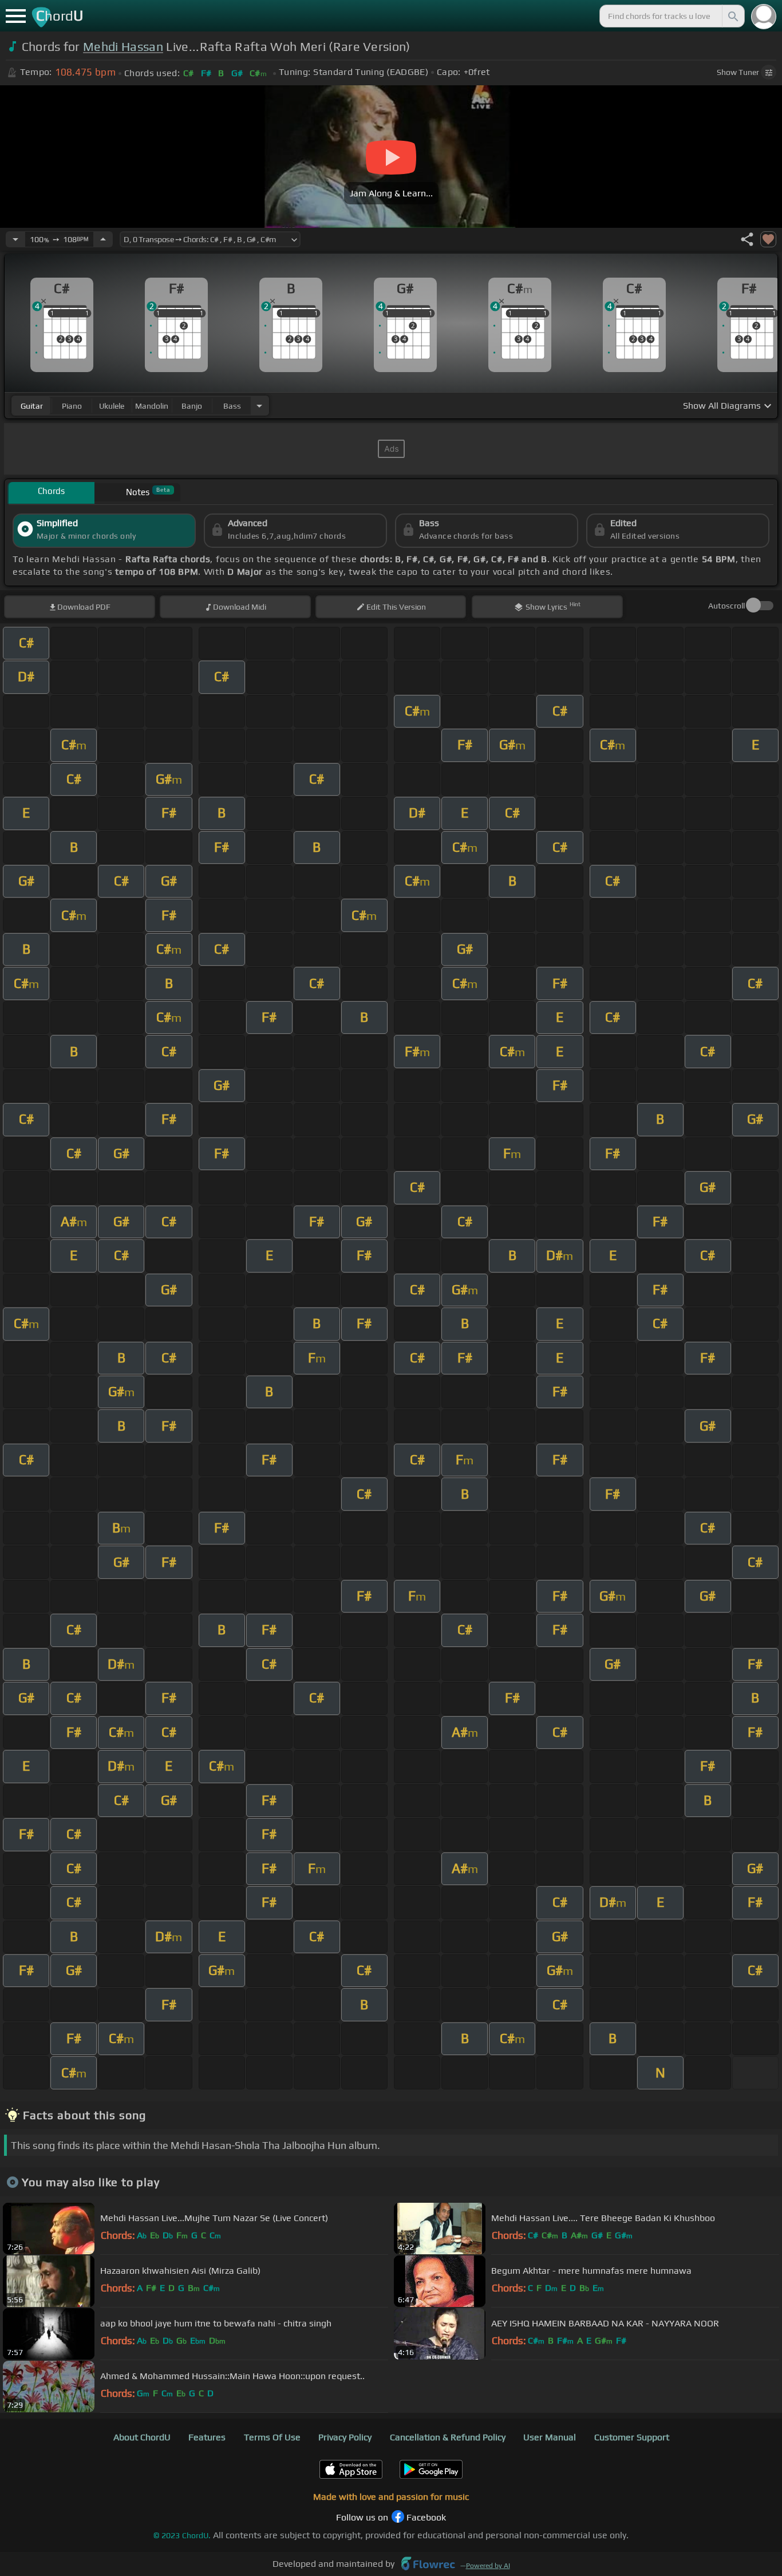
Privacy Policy (345, 2437)
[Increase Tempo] (103, 239)
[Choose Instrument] (259, 406)
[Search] (732, 16)
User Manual (550, 2437)
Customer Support (632, 2437)
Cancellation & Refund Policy (448, 2437)
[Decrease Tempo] (15, 239)
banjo (192, 406)
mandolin (152, 406)
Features (207, 2437)
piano (72, 406)
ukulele (112, 406)
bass (232, 406)
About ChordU (142, 2437)
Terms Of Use (272, 2437)
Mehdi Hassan (123, 47)
